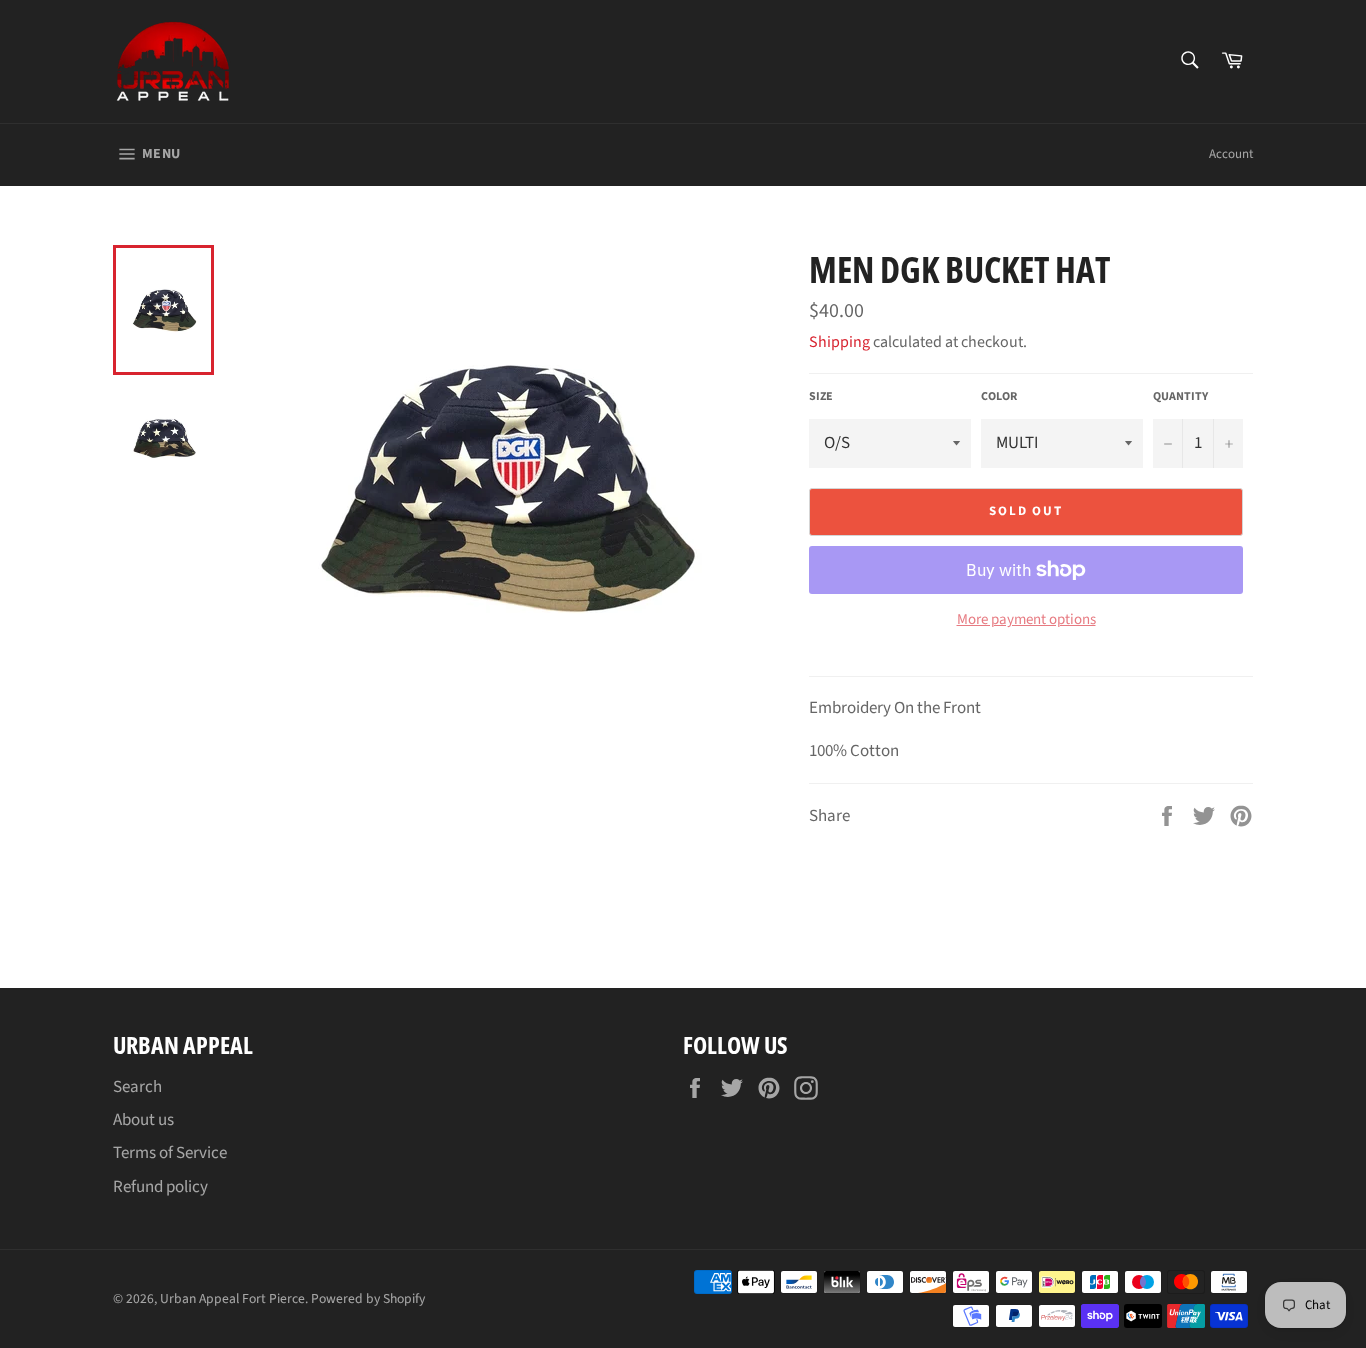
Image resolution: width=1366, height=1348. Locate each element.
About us (143, 1120)
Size (821, 397)
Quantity (1180, 397)
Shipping (839, 342)
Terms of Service (170, 1153)
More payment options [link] (1026, 620)
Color (999, 397)
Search (137, 1087)
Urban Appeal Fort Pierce (232, 1298)
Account (1231, 154)
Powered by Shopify (368, 1298)
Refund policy (160, 1187)
